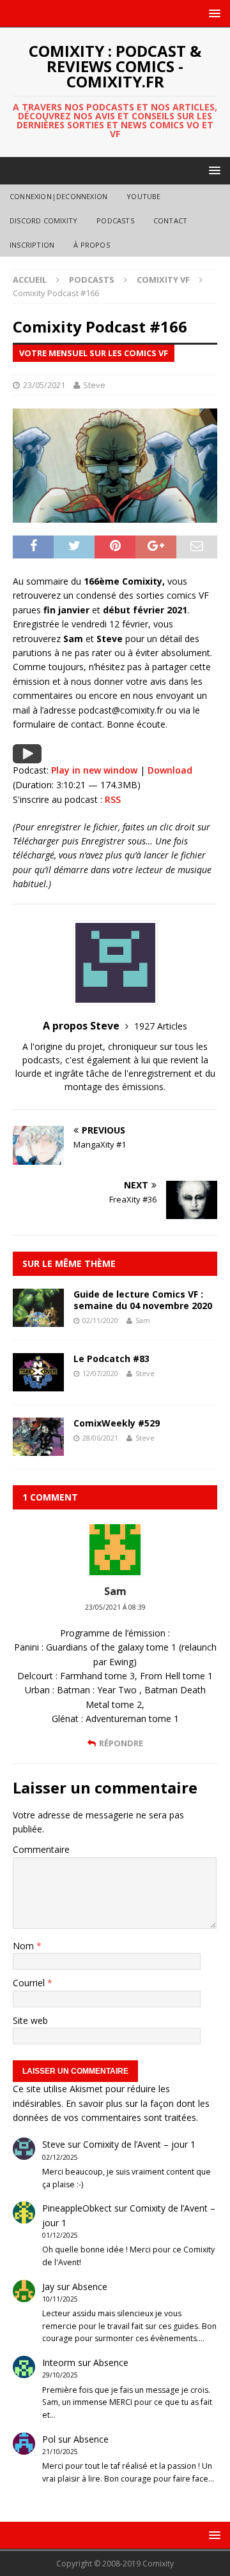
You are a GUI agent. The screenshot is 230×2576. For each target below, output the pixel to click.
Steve (94, 385)
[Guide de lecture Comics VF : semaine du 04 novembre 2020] (38, 1320)
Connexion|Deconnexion (58, 196)
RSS (113, 799)
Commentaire (41, 1849)
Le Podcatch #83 (111, 1359)
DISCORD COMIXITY (43, 221)
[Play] (27, 756)
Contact (170, 221)
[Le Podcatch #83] (38, 1384)
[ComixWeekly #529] (38, 1449)
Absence (90, 2287)
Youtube (143, 196)
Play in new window (94, 770)
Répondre (121, 1743)
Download (170, 770)
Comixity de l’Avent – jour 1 (139, 2144)
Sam (143, 1320)
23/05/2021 (44, 385)
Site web (30, 2020)
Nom (25, 1946)
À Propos (92, 245)
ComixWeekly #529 (117, 1423)
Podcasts (115, 221)
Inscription (32, 245)
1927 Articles (161, 1026)
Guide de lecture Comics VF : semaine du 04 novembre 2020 (143, 1300)
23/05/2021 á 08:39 (115, 1607)
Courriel (30, 1983)
